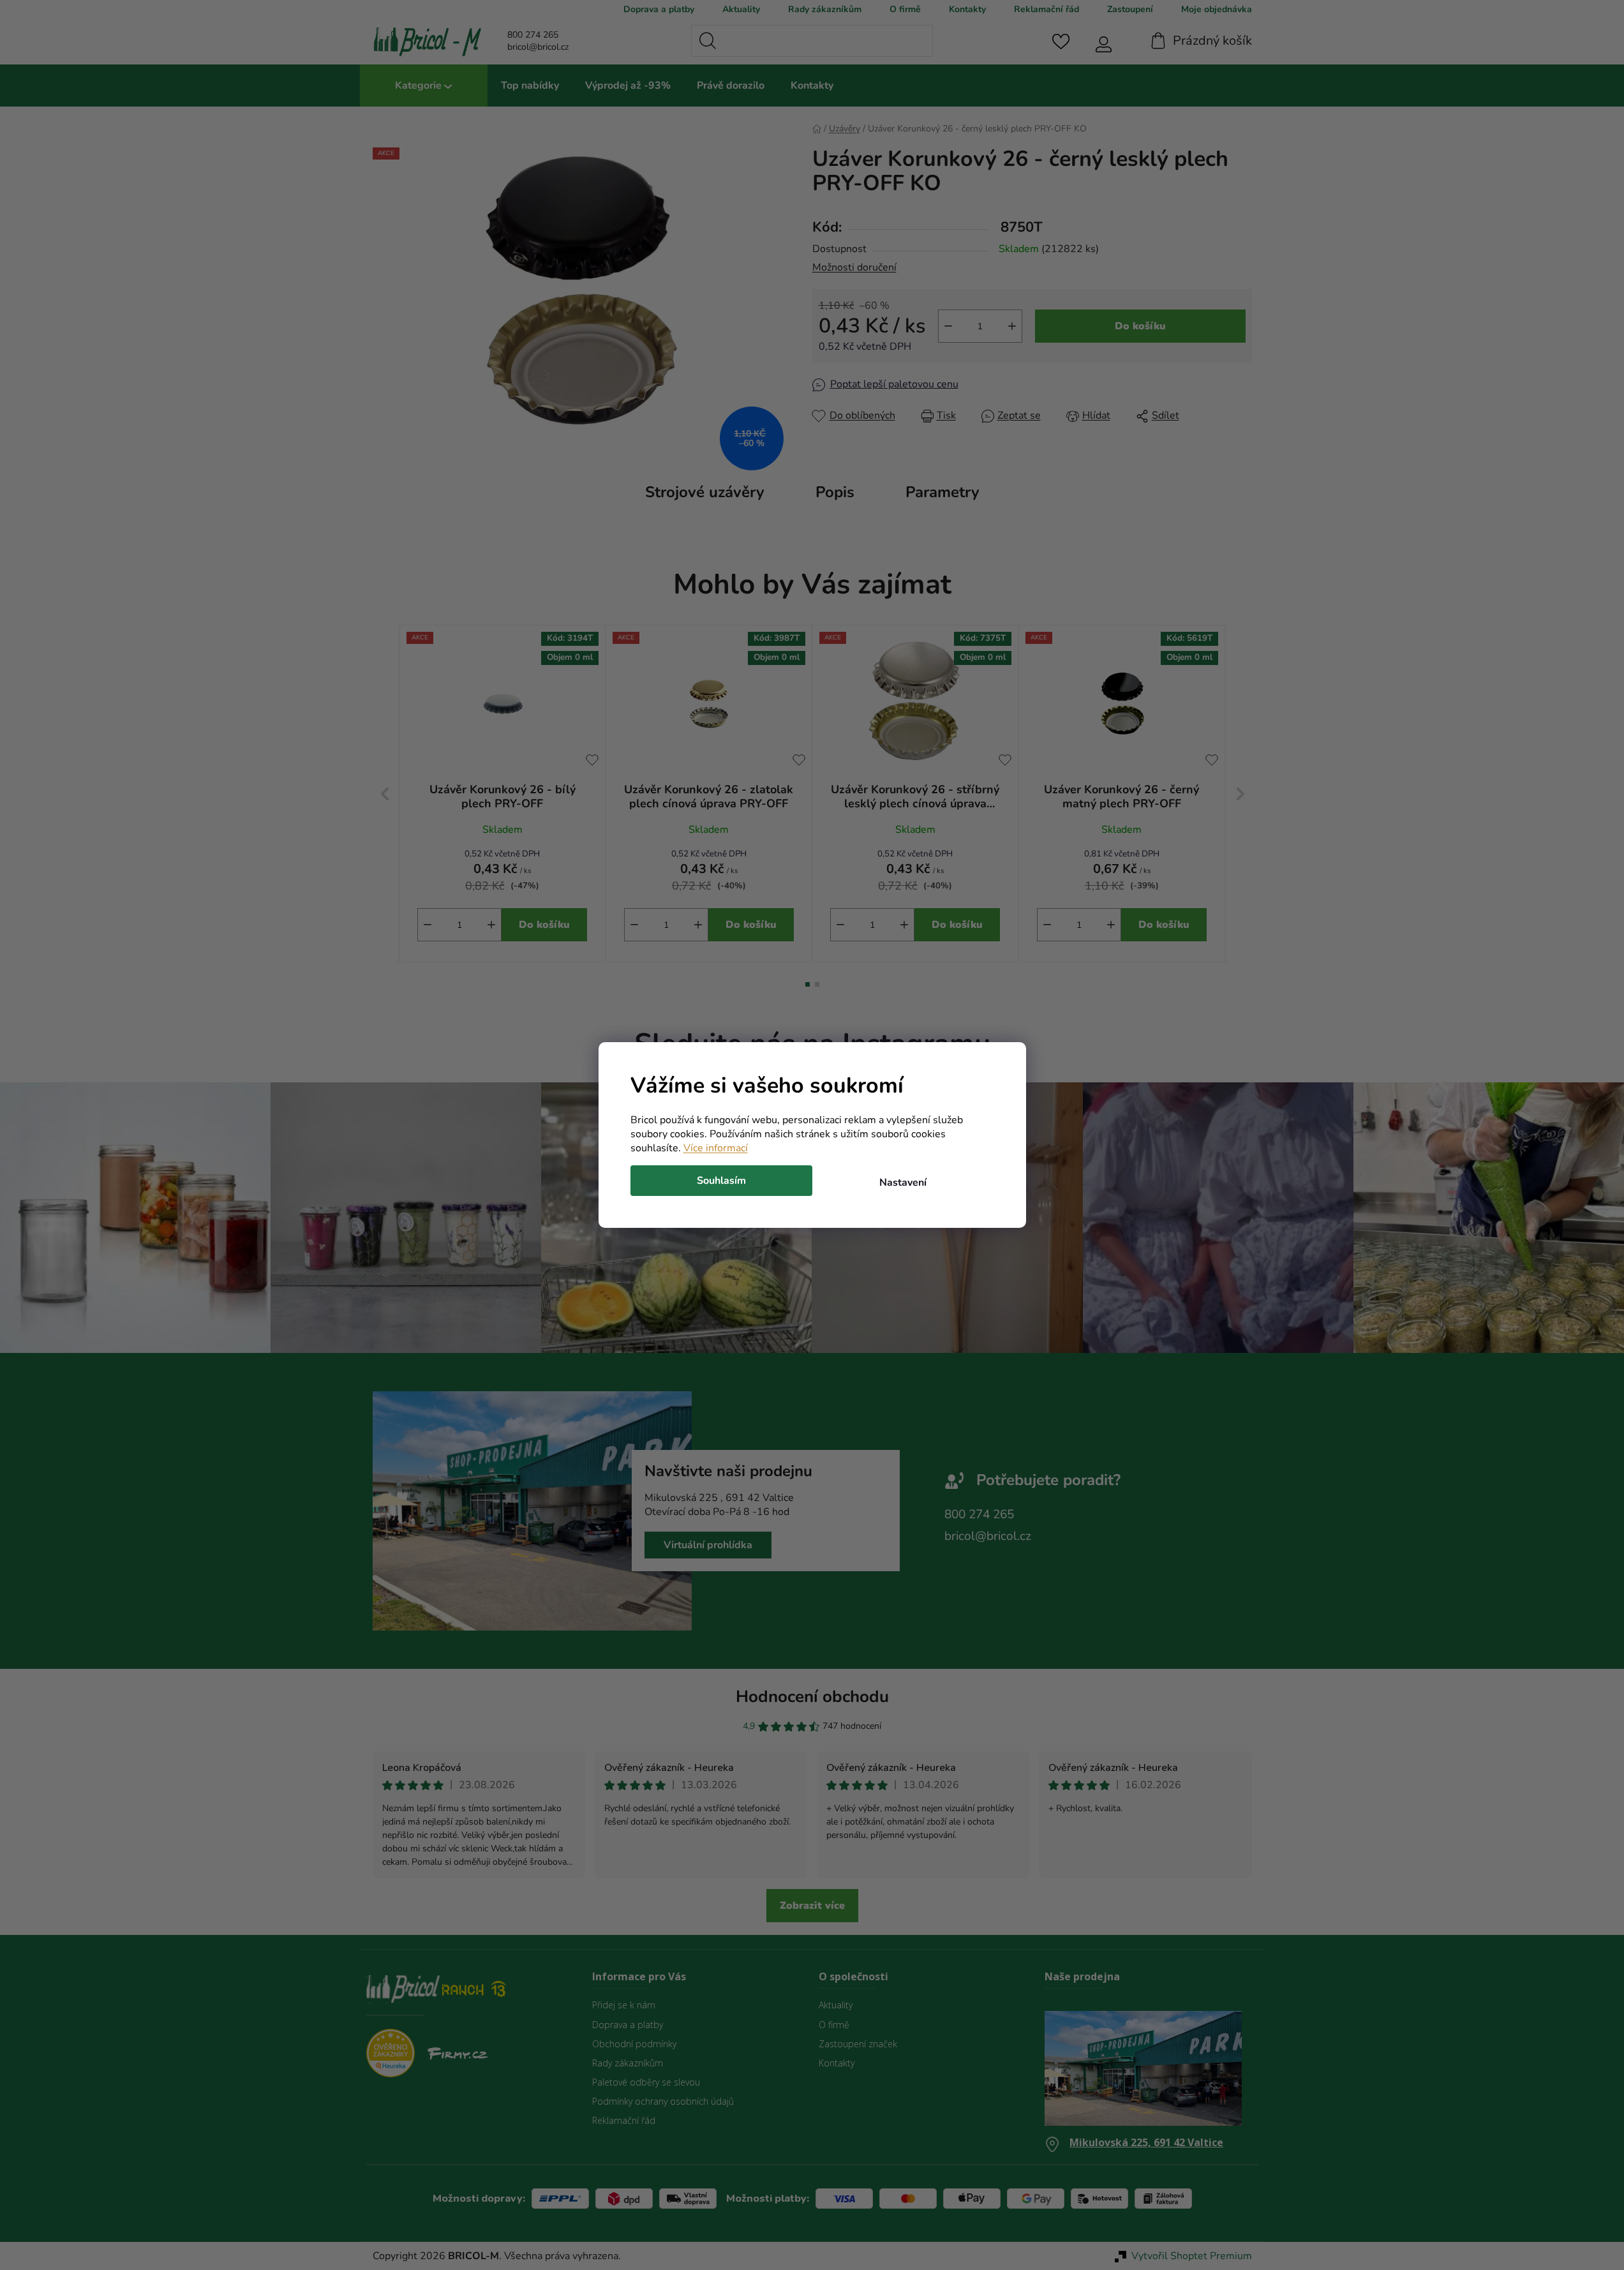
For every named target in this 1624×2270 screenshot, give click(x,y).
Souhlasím (721, 1181)
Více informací (716, 1148)
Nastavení (903, 1183)
